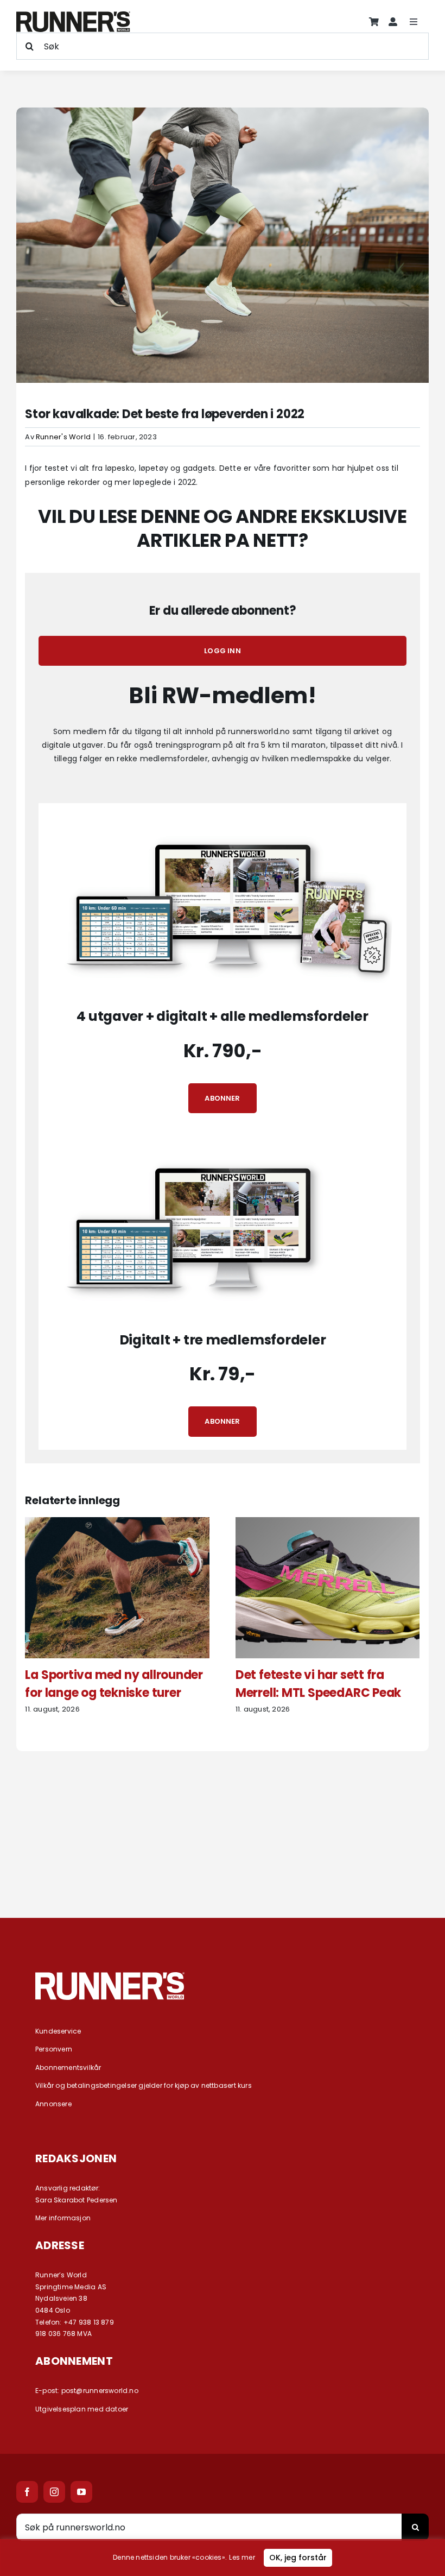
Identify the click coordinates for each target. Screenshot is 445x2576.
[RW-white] (110, 1976)
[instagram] (54, 2492)
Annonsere (53, 2104)
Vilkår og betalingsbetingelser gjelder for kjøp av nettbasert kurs (144, 2085)
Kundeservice (58, 2031)
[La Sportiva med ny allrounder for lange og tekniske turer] (117, 1523)
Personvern (54, 2049)
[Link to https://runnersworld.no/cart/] (374, 22)
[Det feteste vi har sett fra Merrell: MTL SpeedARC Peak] (328, 1523)
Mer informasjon (63, 2218)
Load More (223, 1860)
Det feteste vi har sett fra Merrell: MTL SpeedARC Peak (318, 1684)
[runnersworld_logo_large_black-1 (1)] (73, 15)
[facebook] (27, 2492)
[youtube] (81, 2492)
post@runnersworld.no (100, 2391)
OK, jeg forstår (298, 2558)
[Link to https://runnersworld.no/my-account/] (393, 22)
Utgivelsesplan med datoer (82, 2409)
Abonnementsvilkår (68, 2067)
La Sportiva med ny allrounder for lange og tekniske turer (114, 1684)
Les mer (242, 2557)
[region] (223, 2558)
